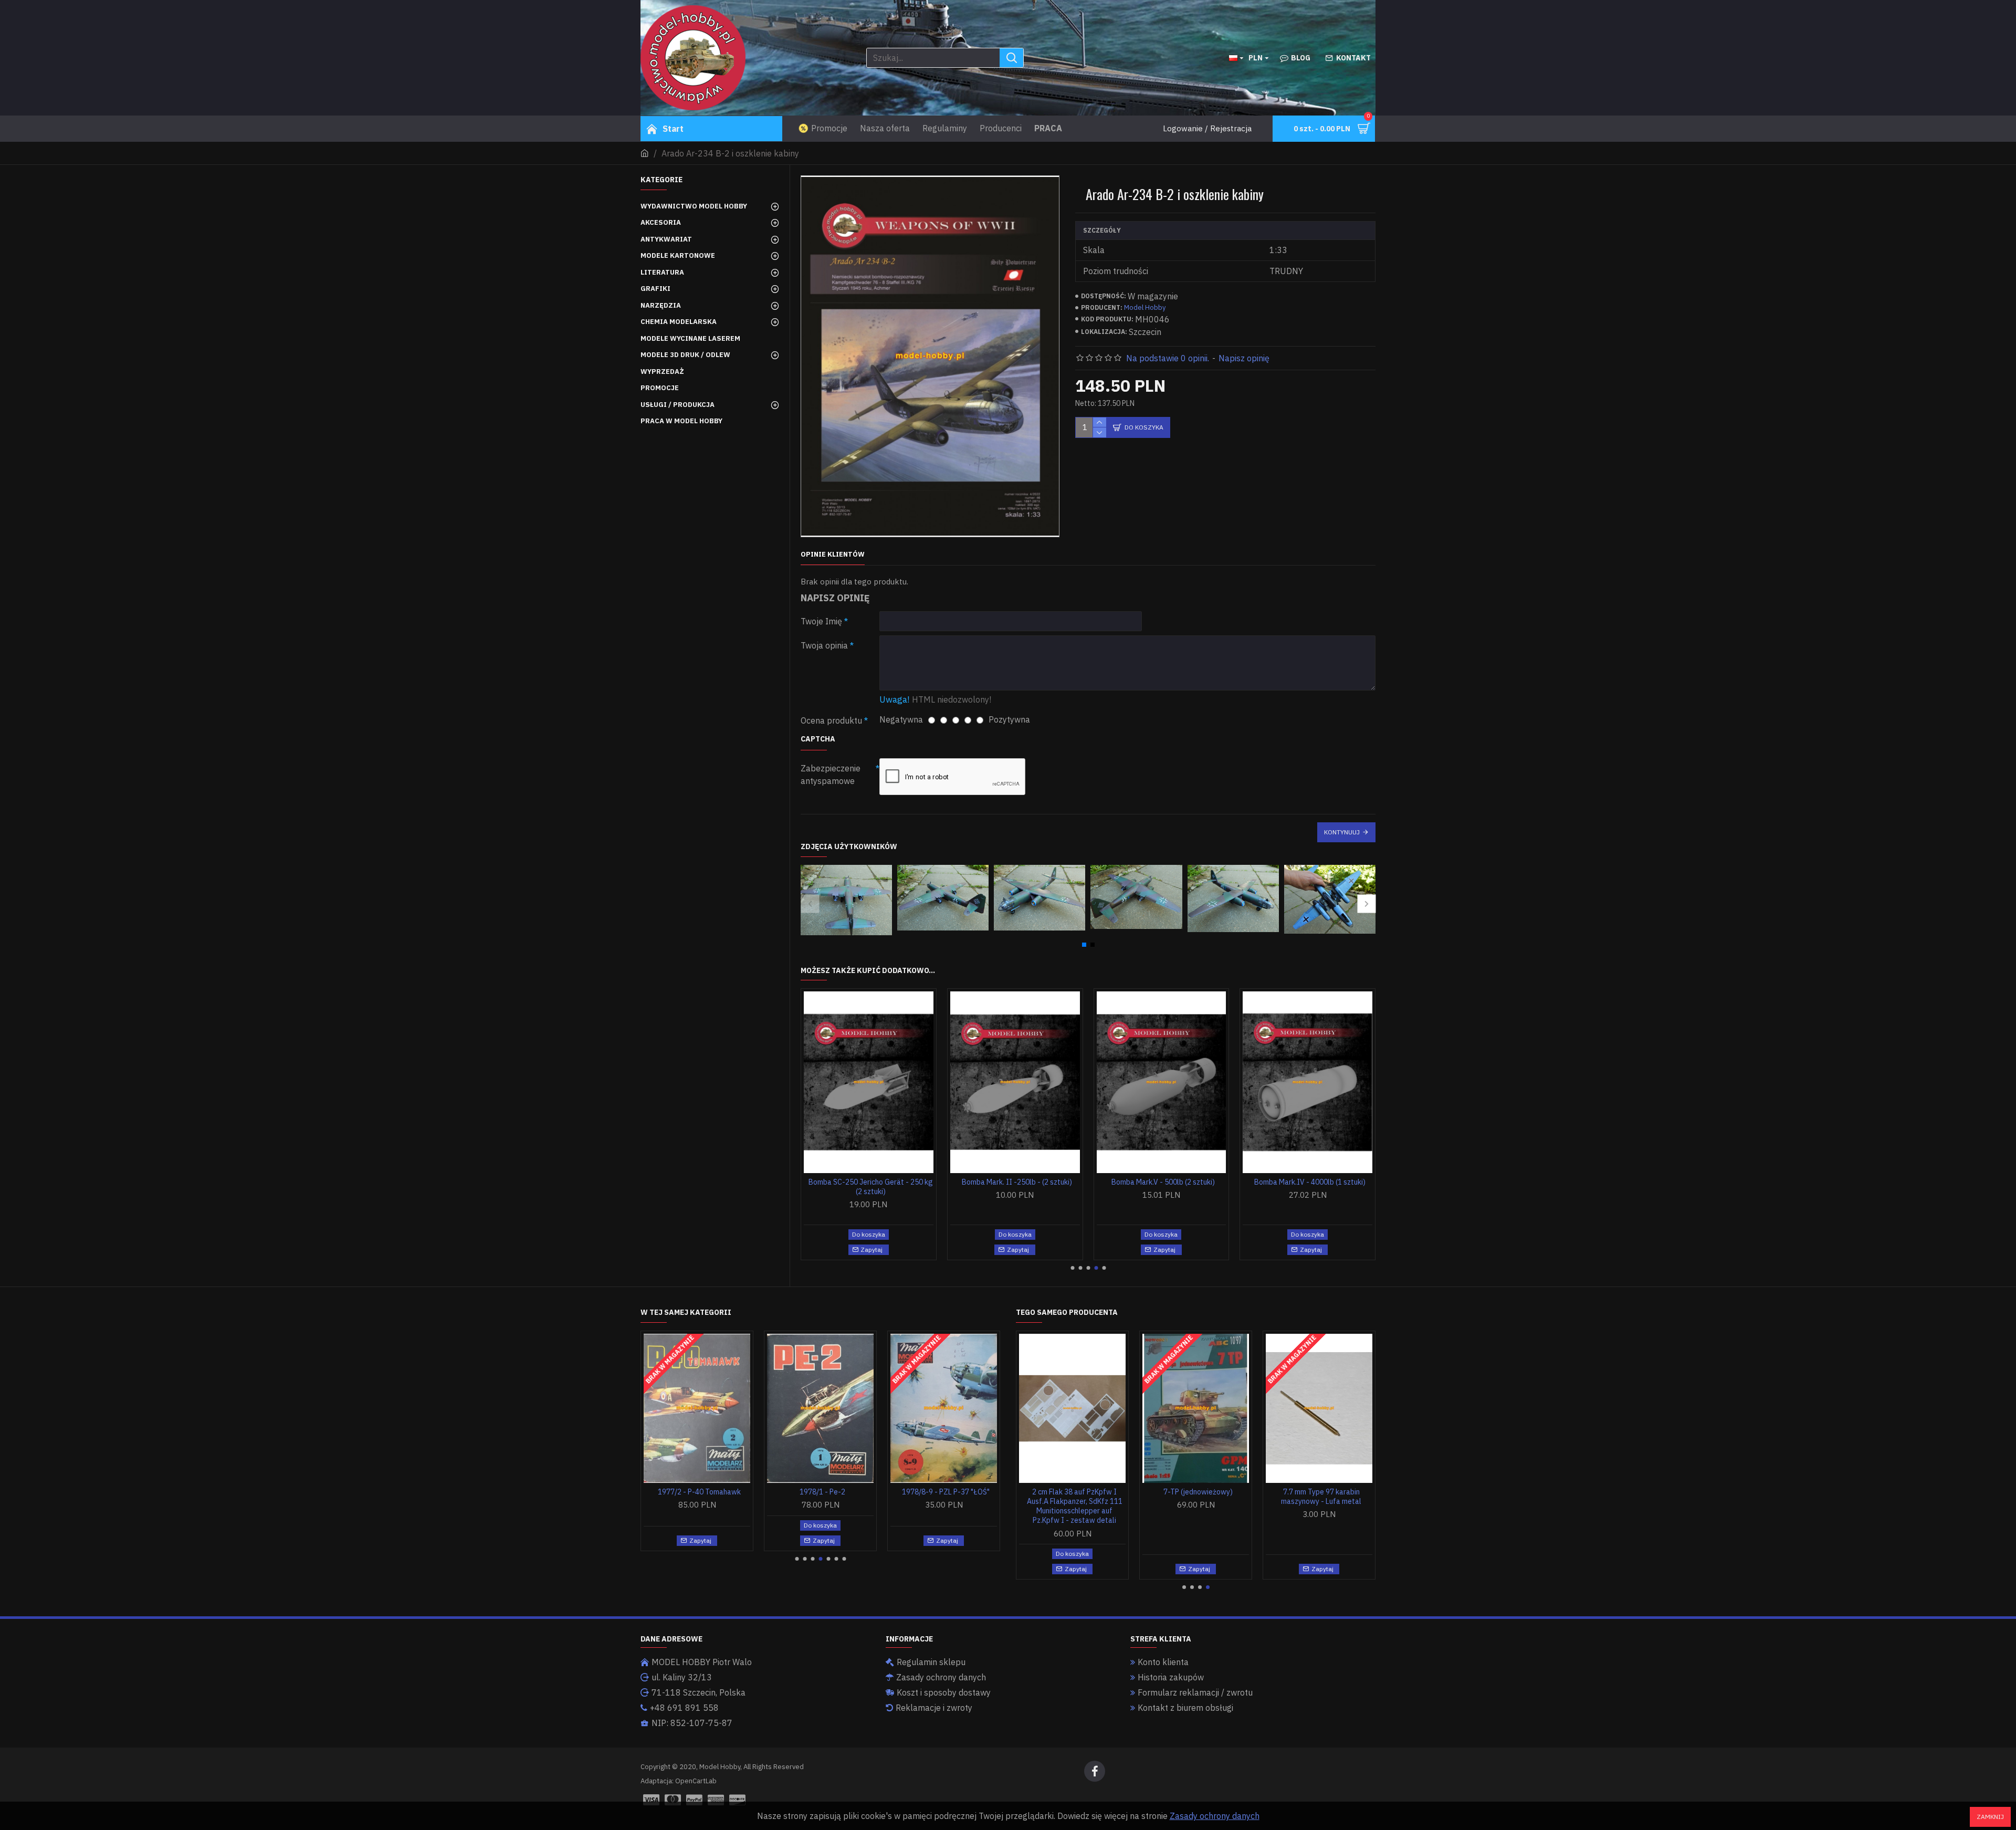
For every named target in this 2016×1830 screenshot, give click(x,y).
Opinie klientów (833, 555)
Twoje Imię (821, 621)
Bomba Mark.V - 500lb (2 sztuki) (1163, 1182)
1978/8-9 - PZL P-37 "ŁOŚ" (946, 1492)
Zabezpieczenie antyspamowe (831, 775)
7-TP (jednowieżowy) (1198, 1492)
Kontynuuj (1342, 832)
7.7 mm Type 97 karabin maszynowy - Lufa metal (1321, 1497)
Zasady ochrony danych (1215, 1816)
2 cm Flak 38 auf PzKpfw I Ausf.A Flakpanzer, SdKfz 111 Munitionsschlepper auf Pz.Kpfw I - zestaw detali (1075, 1506)
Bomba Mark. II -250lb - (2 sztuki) (1017, 1182)
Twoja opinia (824, 645)
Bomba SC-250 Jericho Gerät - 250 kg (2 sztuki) (871, 1187)
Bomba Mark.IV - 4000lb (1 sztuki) (1310, 1182)
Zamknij (1990, 1817)
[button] (810, 903)
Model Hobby (1145, 307)
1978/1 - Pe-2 (822, 1492)
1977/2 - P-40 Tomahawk (699, 1492)
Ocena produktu (831, 720)
